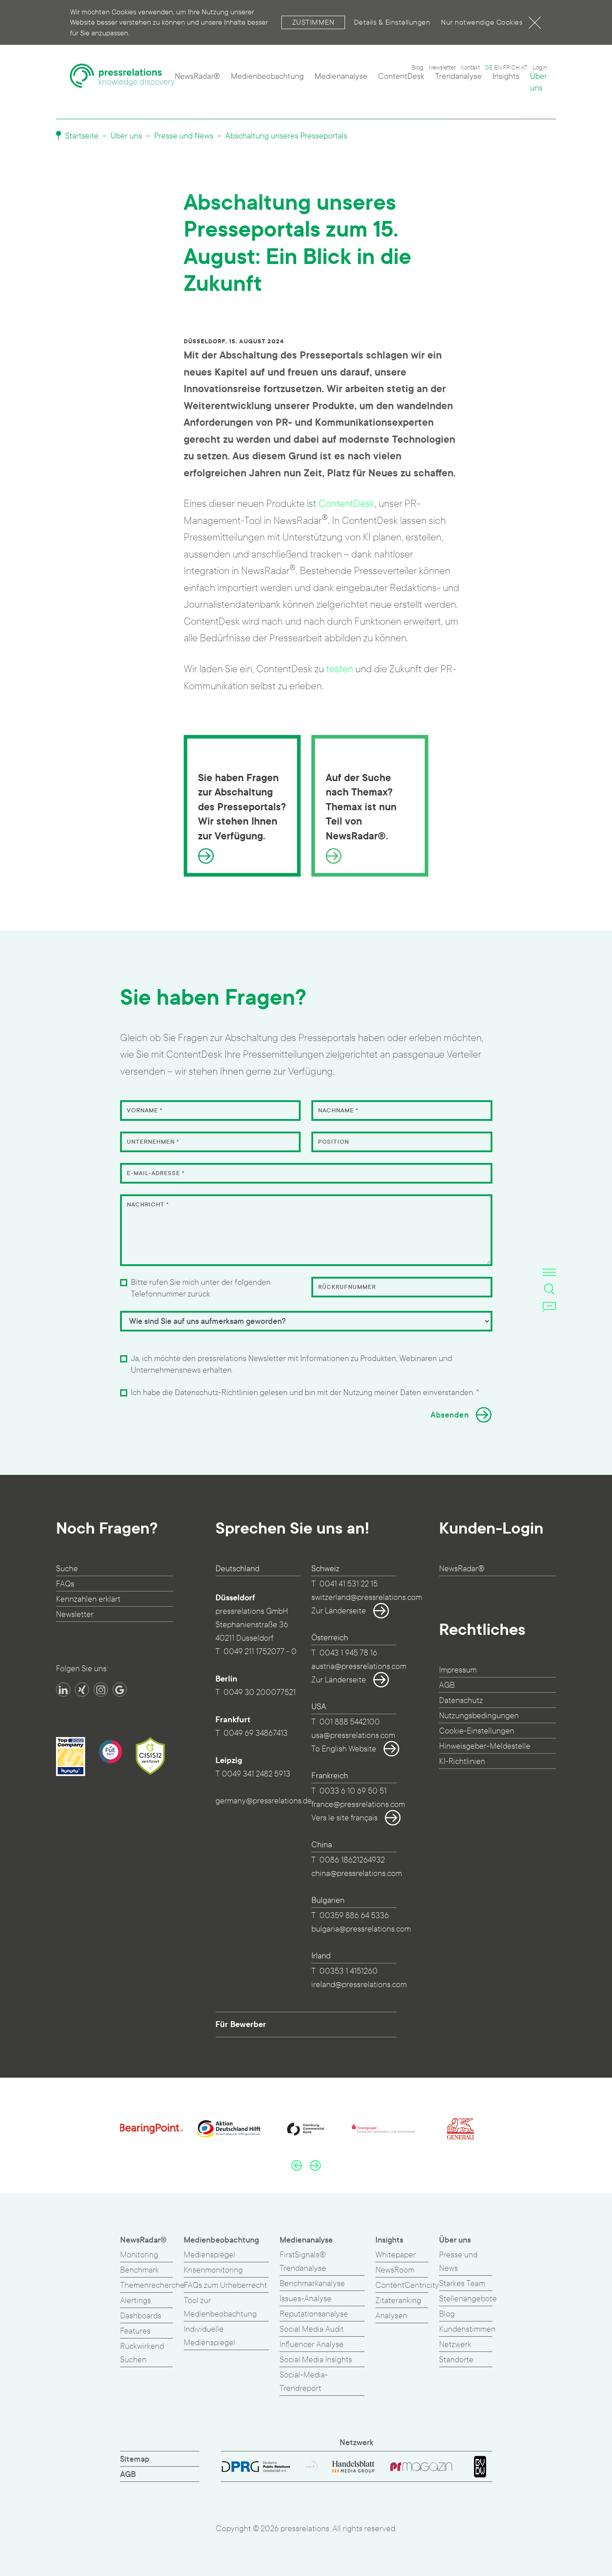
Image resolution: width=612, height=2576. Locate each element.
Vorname (145, 1111)
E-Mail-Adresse (156, 1173)
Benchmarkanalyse (312, 2284)
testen (340, 669)
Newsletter (442, 68)
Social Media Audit (312, 2329)
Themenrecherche (152, 2285)
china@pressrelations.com (357, 1874)
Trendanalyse (458, 76)
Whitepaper (396, 2255)
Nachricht (148, 1205)
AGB (447, 1685)
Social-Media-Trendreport (304, 2382)
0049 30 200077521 (260, 1692)
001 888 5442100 (350, 1722)
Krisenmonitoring (213, 2270)
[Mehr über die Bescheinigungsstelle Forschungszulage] (110, 1752)
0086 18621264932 (352, 1860)
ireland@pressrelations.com (359, 1985)
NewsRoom (395, 2270)
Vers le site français (345, 1818)
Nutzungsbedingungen (479, 1716)
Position (334, 1142)
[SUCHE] (549, 1289)
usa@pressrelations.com (353, 1735)
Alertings (136, 2301)
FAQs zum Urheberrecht (225, 2285)
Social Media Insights (316, 2360)
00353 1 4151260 (349, 1971)
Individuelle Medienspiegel (209, 2336)
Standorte (456, 2360)
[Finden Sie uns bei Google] (120, 1690)
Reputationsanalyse (314, 2314)
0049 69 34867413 (256, 1733)
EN (498, 68)
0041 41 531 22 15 (349, 1584)
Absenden (450, 1415)
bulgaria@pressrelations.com (361, 1929)
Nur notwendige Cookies (482, 22)
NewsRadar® (197, 76)
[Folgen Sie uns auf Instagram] (101, 1690)
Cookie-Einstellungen (477, 1731)
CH (515, 68)
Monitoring (139, 2255)
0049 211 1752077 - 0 (260, 1652)
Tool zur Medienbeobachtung (220, 2307)
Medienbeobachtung (267, 76)
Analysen (391, 2316)
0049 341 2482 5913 (256, 1774)
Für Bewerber (241, 2024)
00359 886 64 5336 (354, 1916)
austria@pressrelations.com (359, 1666)
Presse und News (184, 136)
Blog (418, 68)
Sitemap (135, 2459)
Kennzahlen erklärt (88, 1599)
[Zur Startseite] (123, 80)
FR (506, 68)
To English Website (344, 1749)
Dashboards (141, 2316)
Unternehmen (153, 1142)
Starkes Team (462, 2284)
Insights (506, 76)
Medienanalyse (341, 76)
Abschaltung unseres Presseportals (286, 136)
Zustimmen (313, 22)
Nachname (338, 1111)
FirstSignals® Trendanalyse (303, 2262)
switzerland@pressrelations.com (367, 1597)
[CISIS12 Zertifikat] (150, 1756)
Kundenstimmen (467, 2329)
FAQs (65, 1584)
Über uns (539, 82)
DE (489, 68)
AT (524, 68)
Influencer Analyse (312, 2345)
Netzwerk (455, 2345)
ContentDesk (401, 76)
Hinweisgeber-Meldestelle (485, 1746)
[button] (297, 2165)
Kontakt (470, 68)
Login (540, 68)
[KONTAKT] (549, 1306)
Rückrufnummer (347, 1287)
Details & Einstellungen (392, 22)
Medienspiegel (209, 2255)
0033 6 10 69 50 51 (353, 1791)
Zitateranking (398, 2301)
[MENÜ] (549, 1272)
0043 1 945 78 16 (348, 1653)
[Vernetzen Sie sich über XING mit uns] (82, 1690)
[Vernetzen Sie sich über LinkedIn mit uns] (63, 1690)
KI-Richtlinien (462, 1761)
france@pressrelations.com (358, 1804)
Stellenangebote (468, 2299)
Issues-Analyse (306, 2299)
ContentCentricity (407, 2285)
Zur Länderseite (339, 1611)
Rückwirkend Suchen (142, 2353)
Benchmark (140, 2270)
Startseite (81, 136)
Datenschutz (461, 1701)
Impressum (458, 1670)
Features (135, 2331)
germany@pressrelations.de (264, 1801)
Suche (67, 1569)
